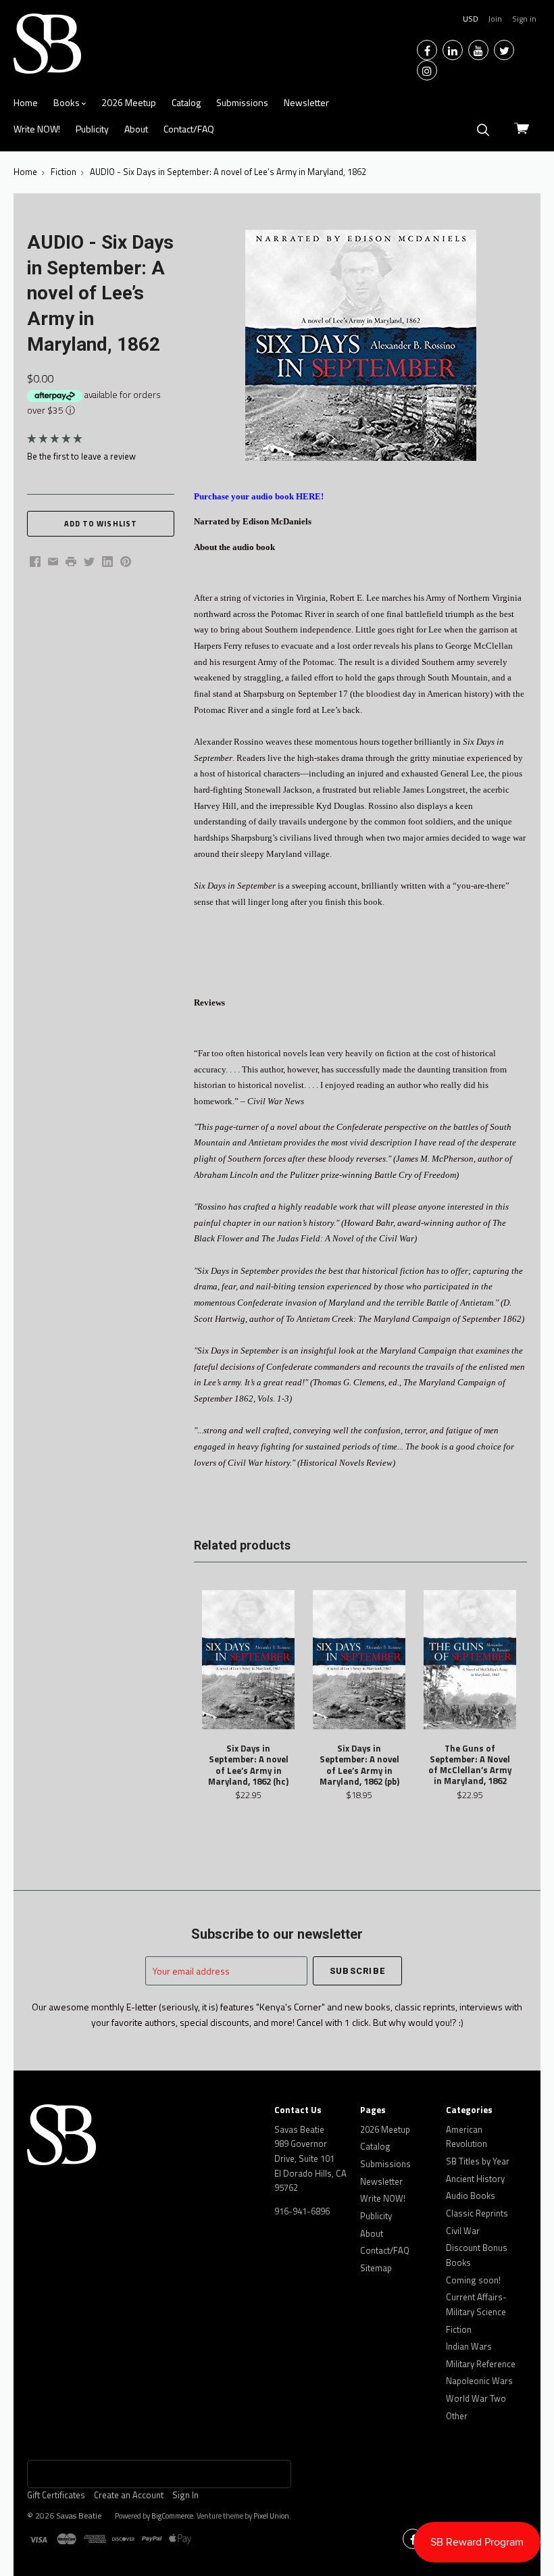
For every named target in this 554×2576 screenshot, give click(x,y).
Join (495, 19)
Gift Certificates (56, 2495)
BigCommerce (172, 2516)
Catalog (186, 102)
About (136, 129)
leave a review (108, 456)
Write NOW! (37, 129)
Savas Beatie (79, 2516)
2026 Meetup (129, 102)
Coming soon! (473, 2280)
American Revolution (467, 2137)
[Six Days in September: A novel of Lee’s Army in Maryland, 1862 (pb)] (359, 1660)
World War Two (476, 2398)
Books (68, 102)
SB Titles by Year (478, 2161)
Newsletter (306, 102)
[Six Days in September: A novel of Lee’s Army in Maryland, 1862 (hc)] (248, 1660)
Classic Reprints (477, 2213)
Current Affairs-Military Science (476, 2304)
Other (457, 2416)
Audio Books (471, 2196)
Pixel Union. (272, 2516)
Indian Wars (469, 2346)
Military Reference (481, 2364)
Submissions (242, 102)
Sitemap (376, 2268)
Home (26, 102)
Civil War (463, 2231)
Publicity (92, 129)
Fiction (459, 2329)
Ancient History (475, 2179)
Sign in (524, 19)
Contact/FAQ (189, 129)
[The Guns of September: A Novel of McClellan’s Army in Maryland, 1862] (470, 1660)
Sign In (185, 2495)
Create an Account (129, 2495)
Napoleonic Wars (479, 2381)
